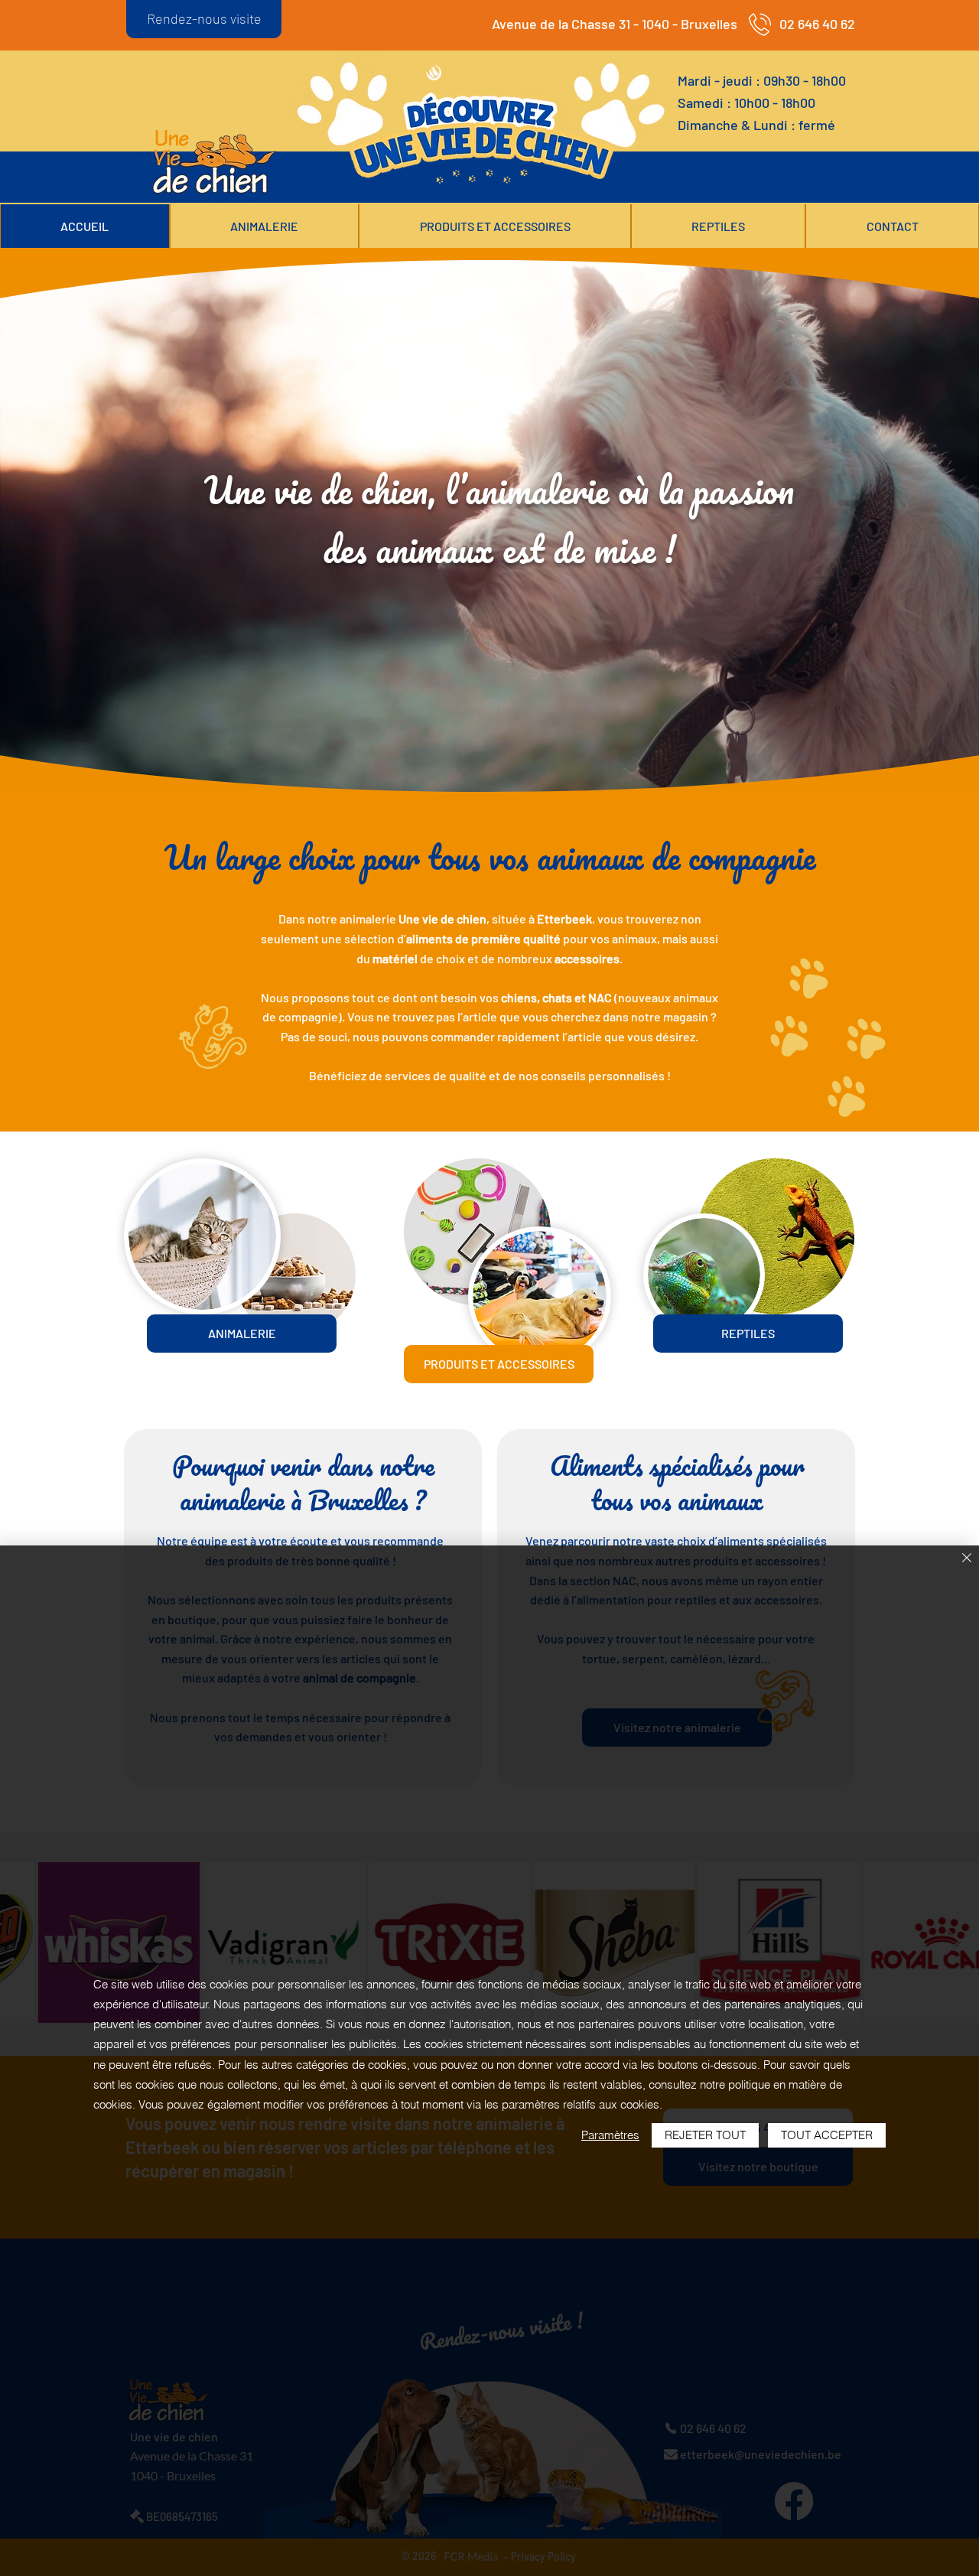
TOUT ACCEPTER (827, 2135)
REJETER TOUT (705, 2135)
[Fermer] (967, 1559)
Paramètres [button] (610, 2135)
